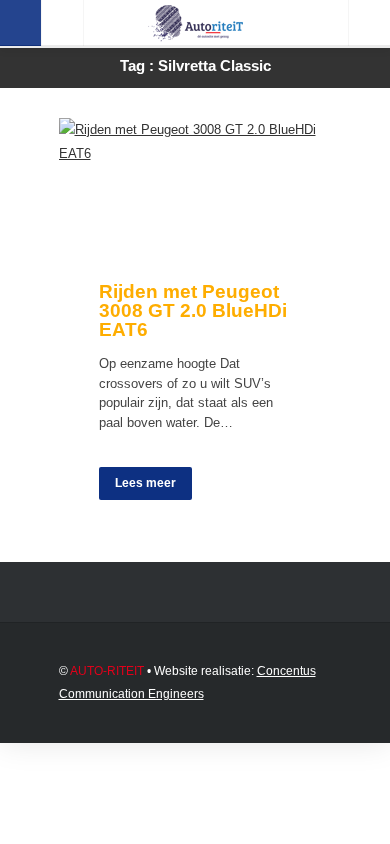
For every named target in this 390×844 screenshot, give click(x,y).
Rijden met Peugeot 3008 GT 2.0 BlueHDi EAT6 (193, 310)
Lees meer (145, 483)
